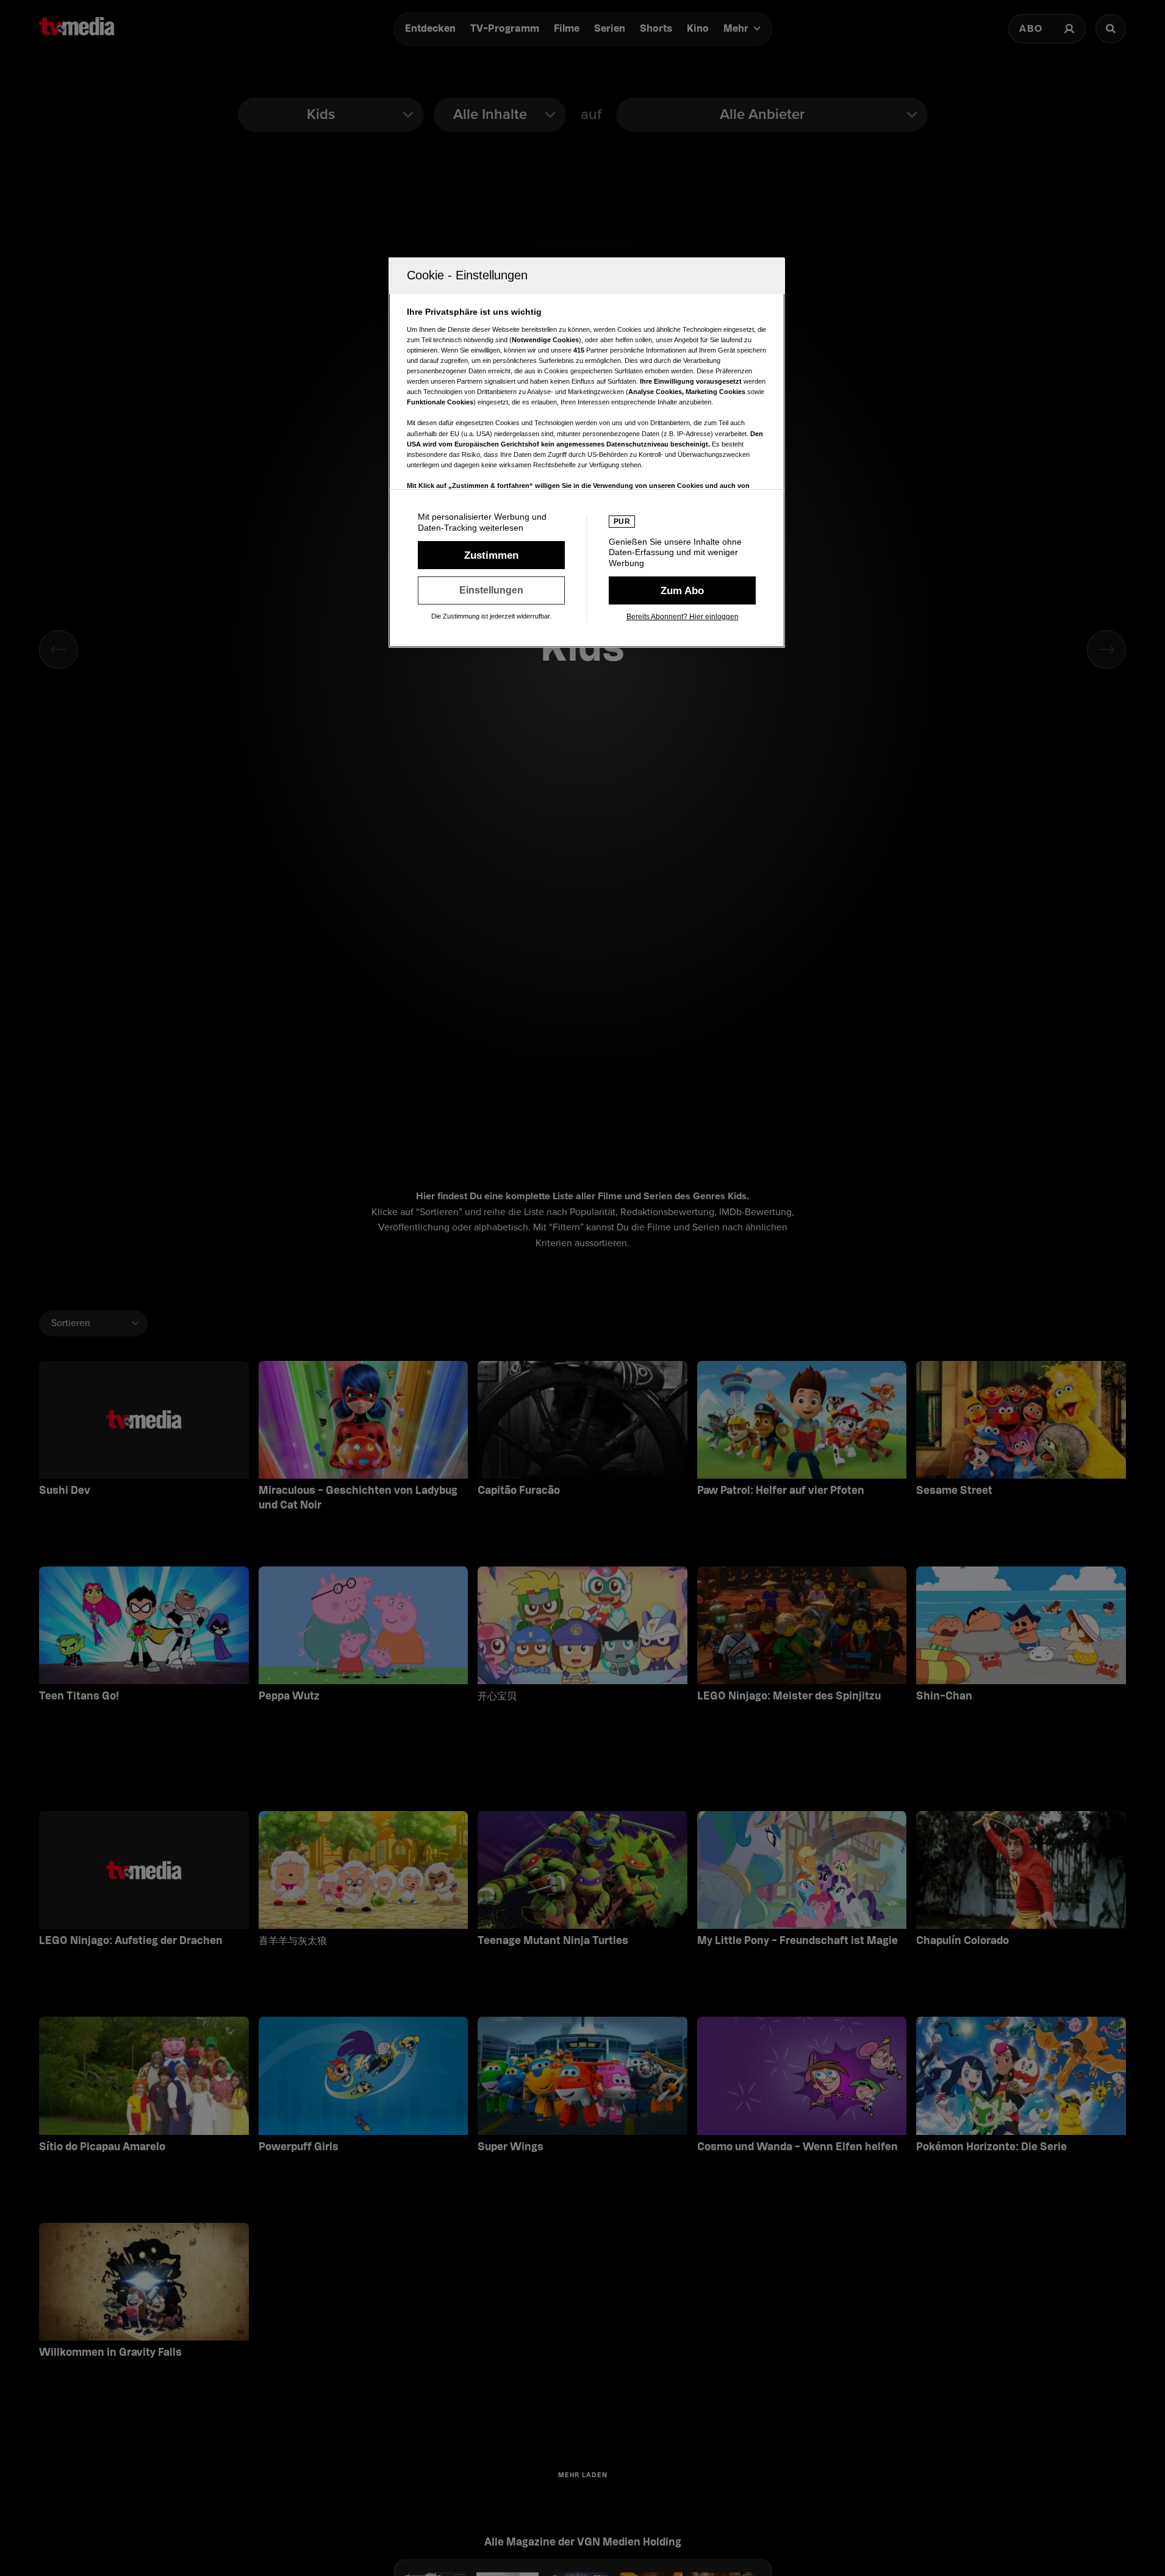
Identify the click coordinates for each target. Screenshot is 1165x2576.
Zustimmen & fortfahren (491, 555)
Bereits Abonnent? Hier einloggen (683, 617)
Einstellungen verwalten (491, 590)
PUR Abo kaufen (682, 590)
